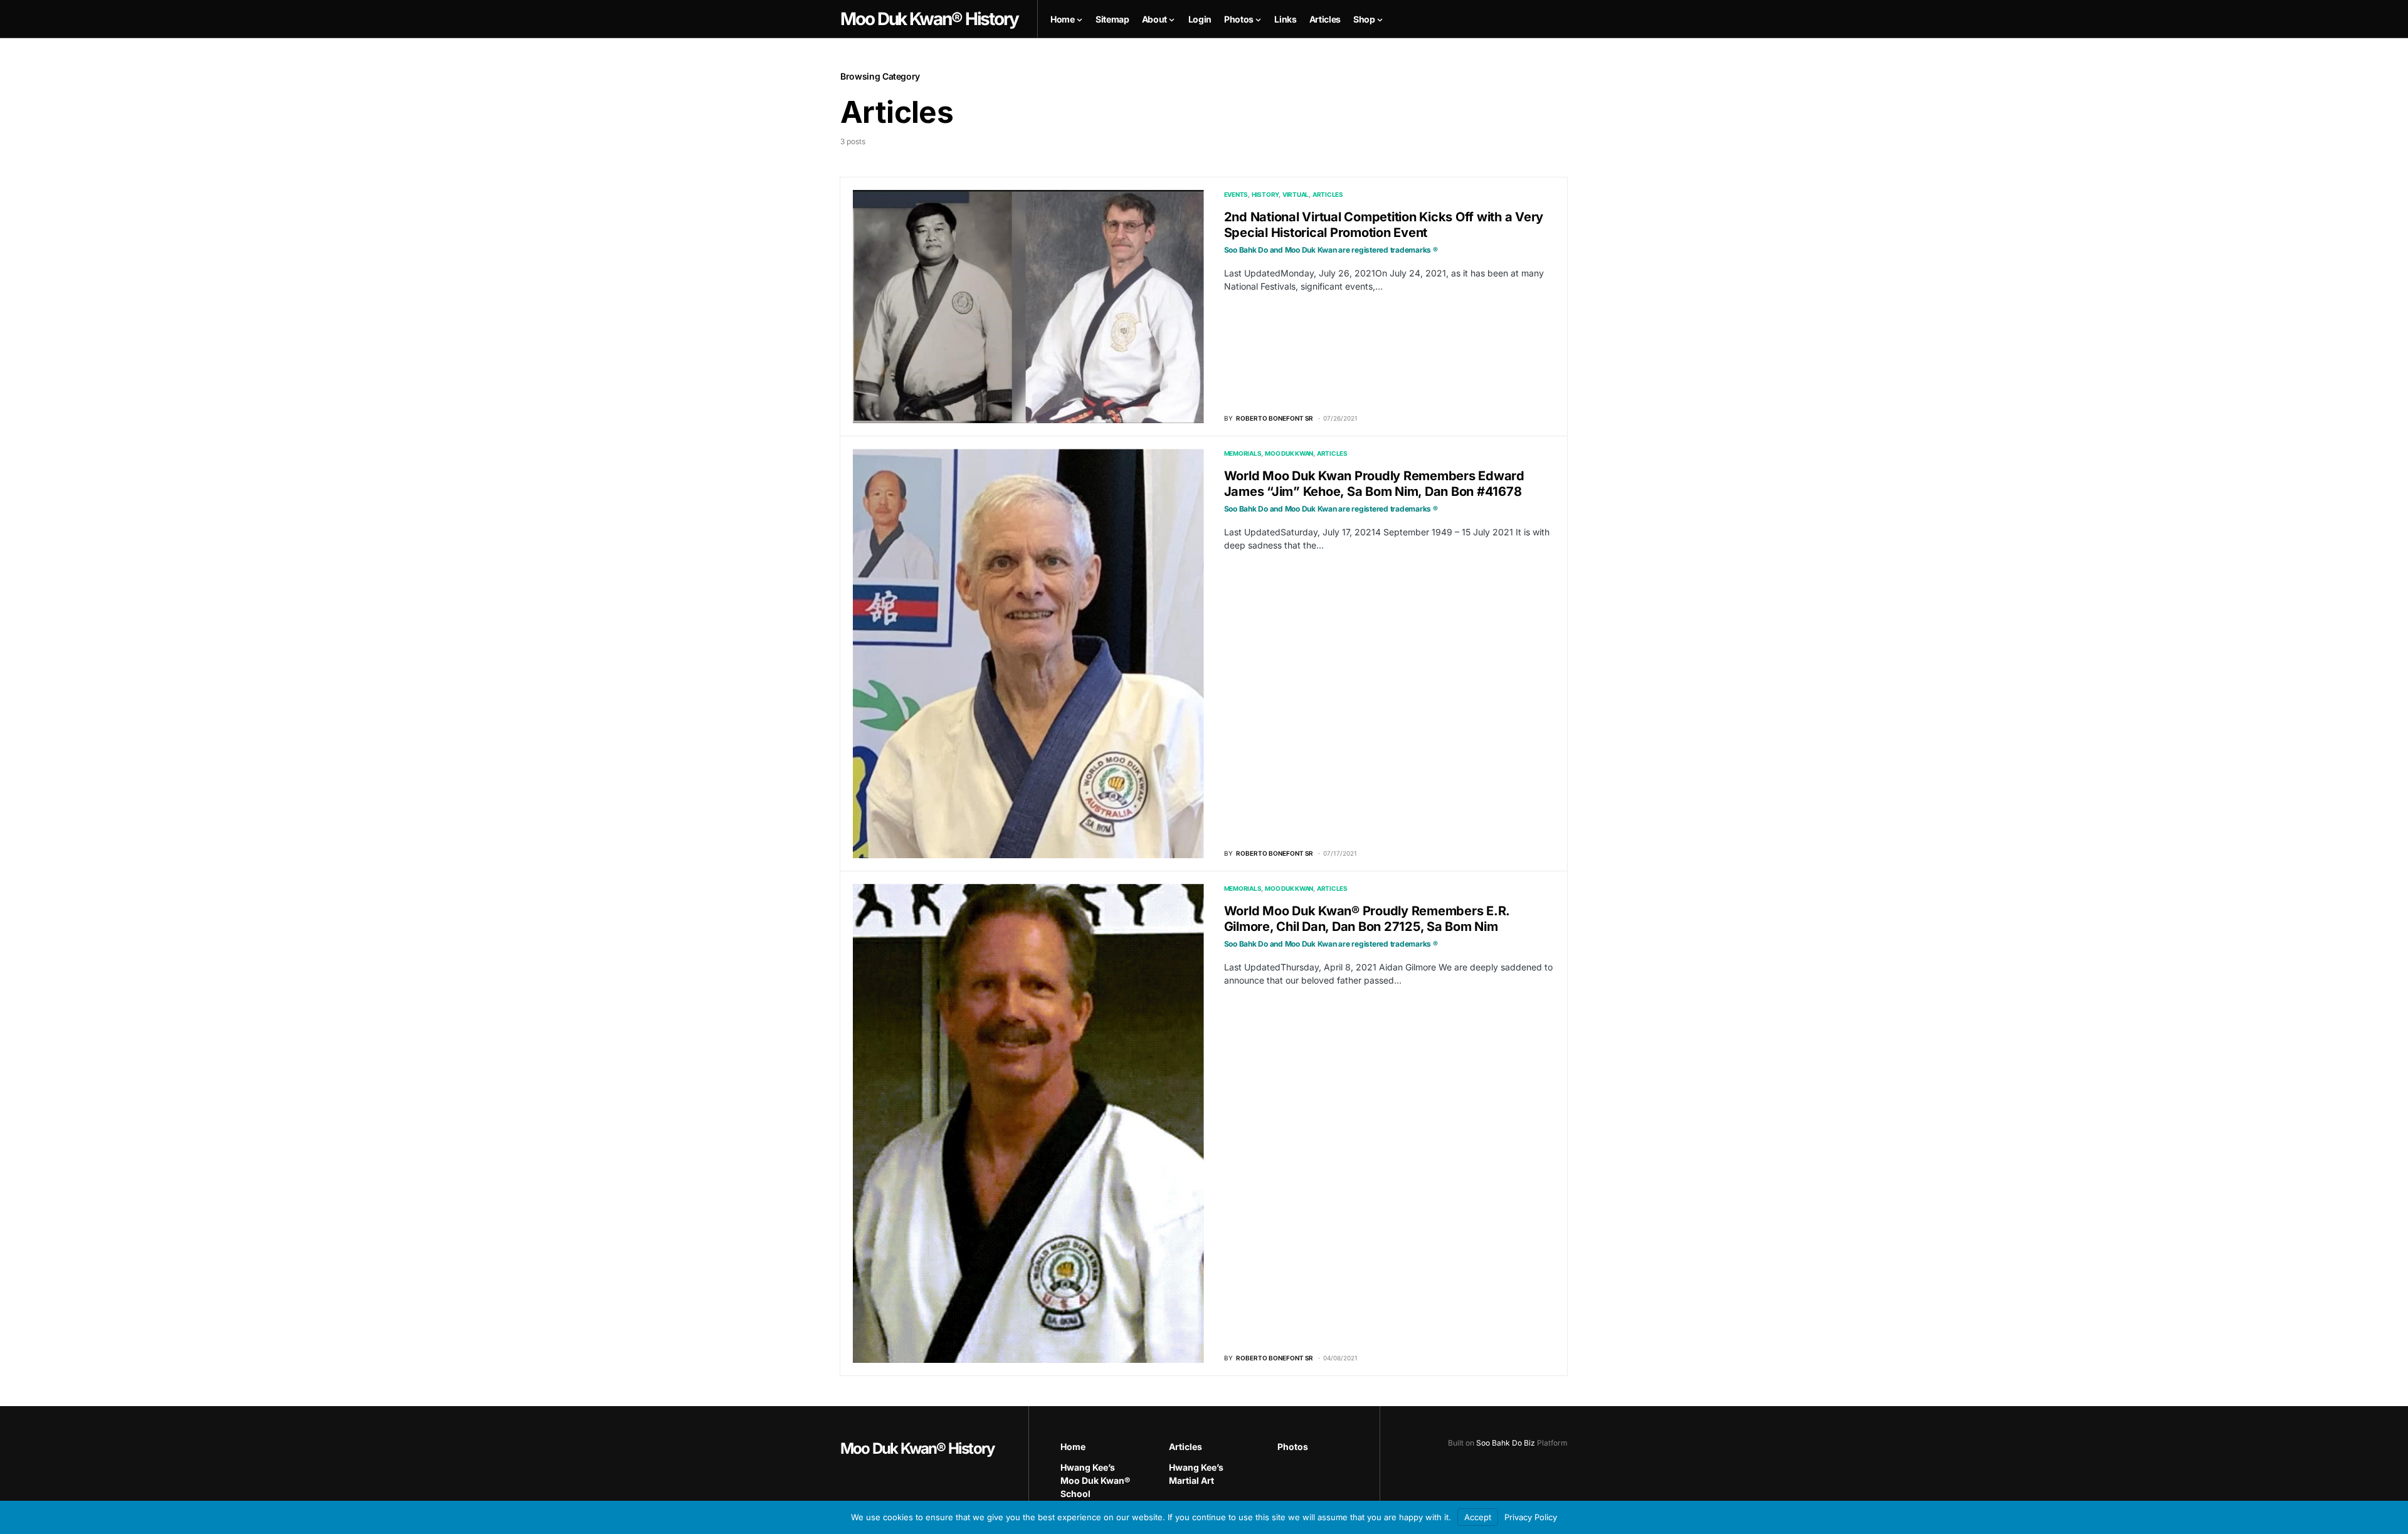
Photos (1293, 1447)
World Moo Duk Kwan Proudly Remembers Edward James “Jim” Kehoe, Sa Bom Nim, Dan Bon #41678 (1374, 491)
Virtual (1296, 194)
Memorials (1243, 453)
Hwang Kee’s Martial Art (1196, 1474)
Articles (1328, 194)
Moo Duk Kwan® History (917, 1448)
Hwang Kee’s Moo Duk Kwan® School (1095, 1480)
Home (1073, 1447)
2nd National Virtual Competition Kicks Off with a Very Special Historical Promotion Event (1384, 232)
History (1265, 194)
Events (1236, 194)
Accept (1478, 1517)
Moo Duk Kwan (1289, 453)
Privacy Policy (1531, 1517)
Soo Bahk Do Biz (1506, 1443)
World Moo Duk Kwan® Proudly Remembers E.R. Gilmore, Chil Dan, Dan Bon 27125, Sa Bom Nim (1367, 926)
